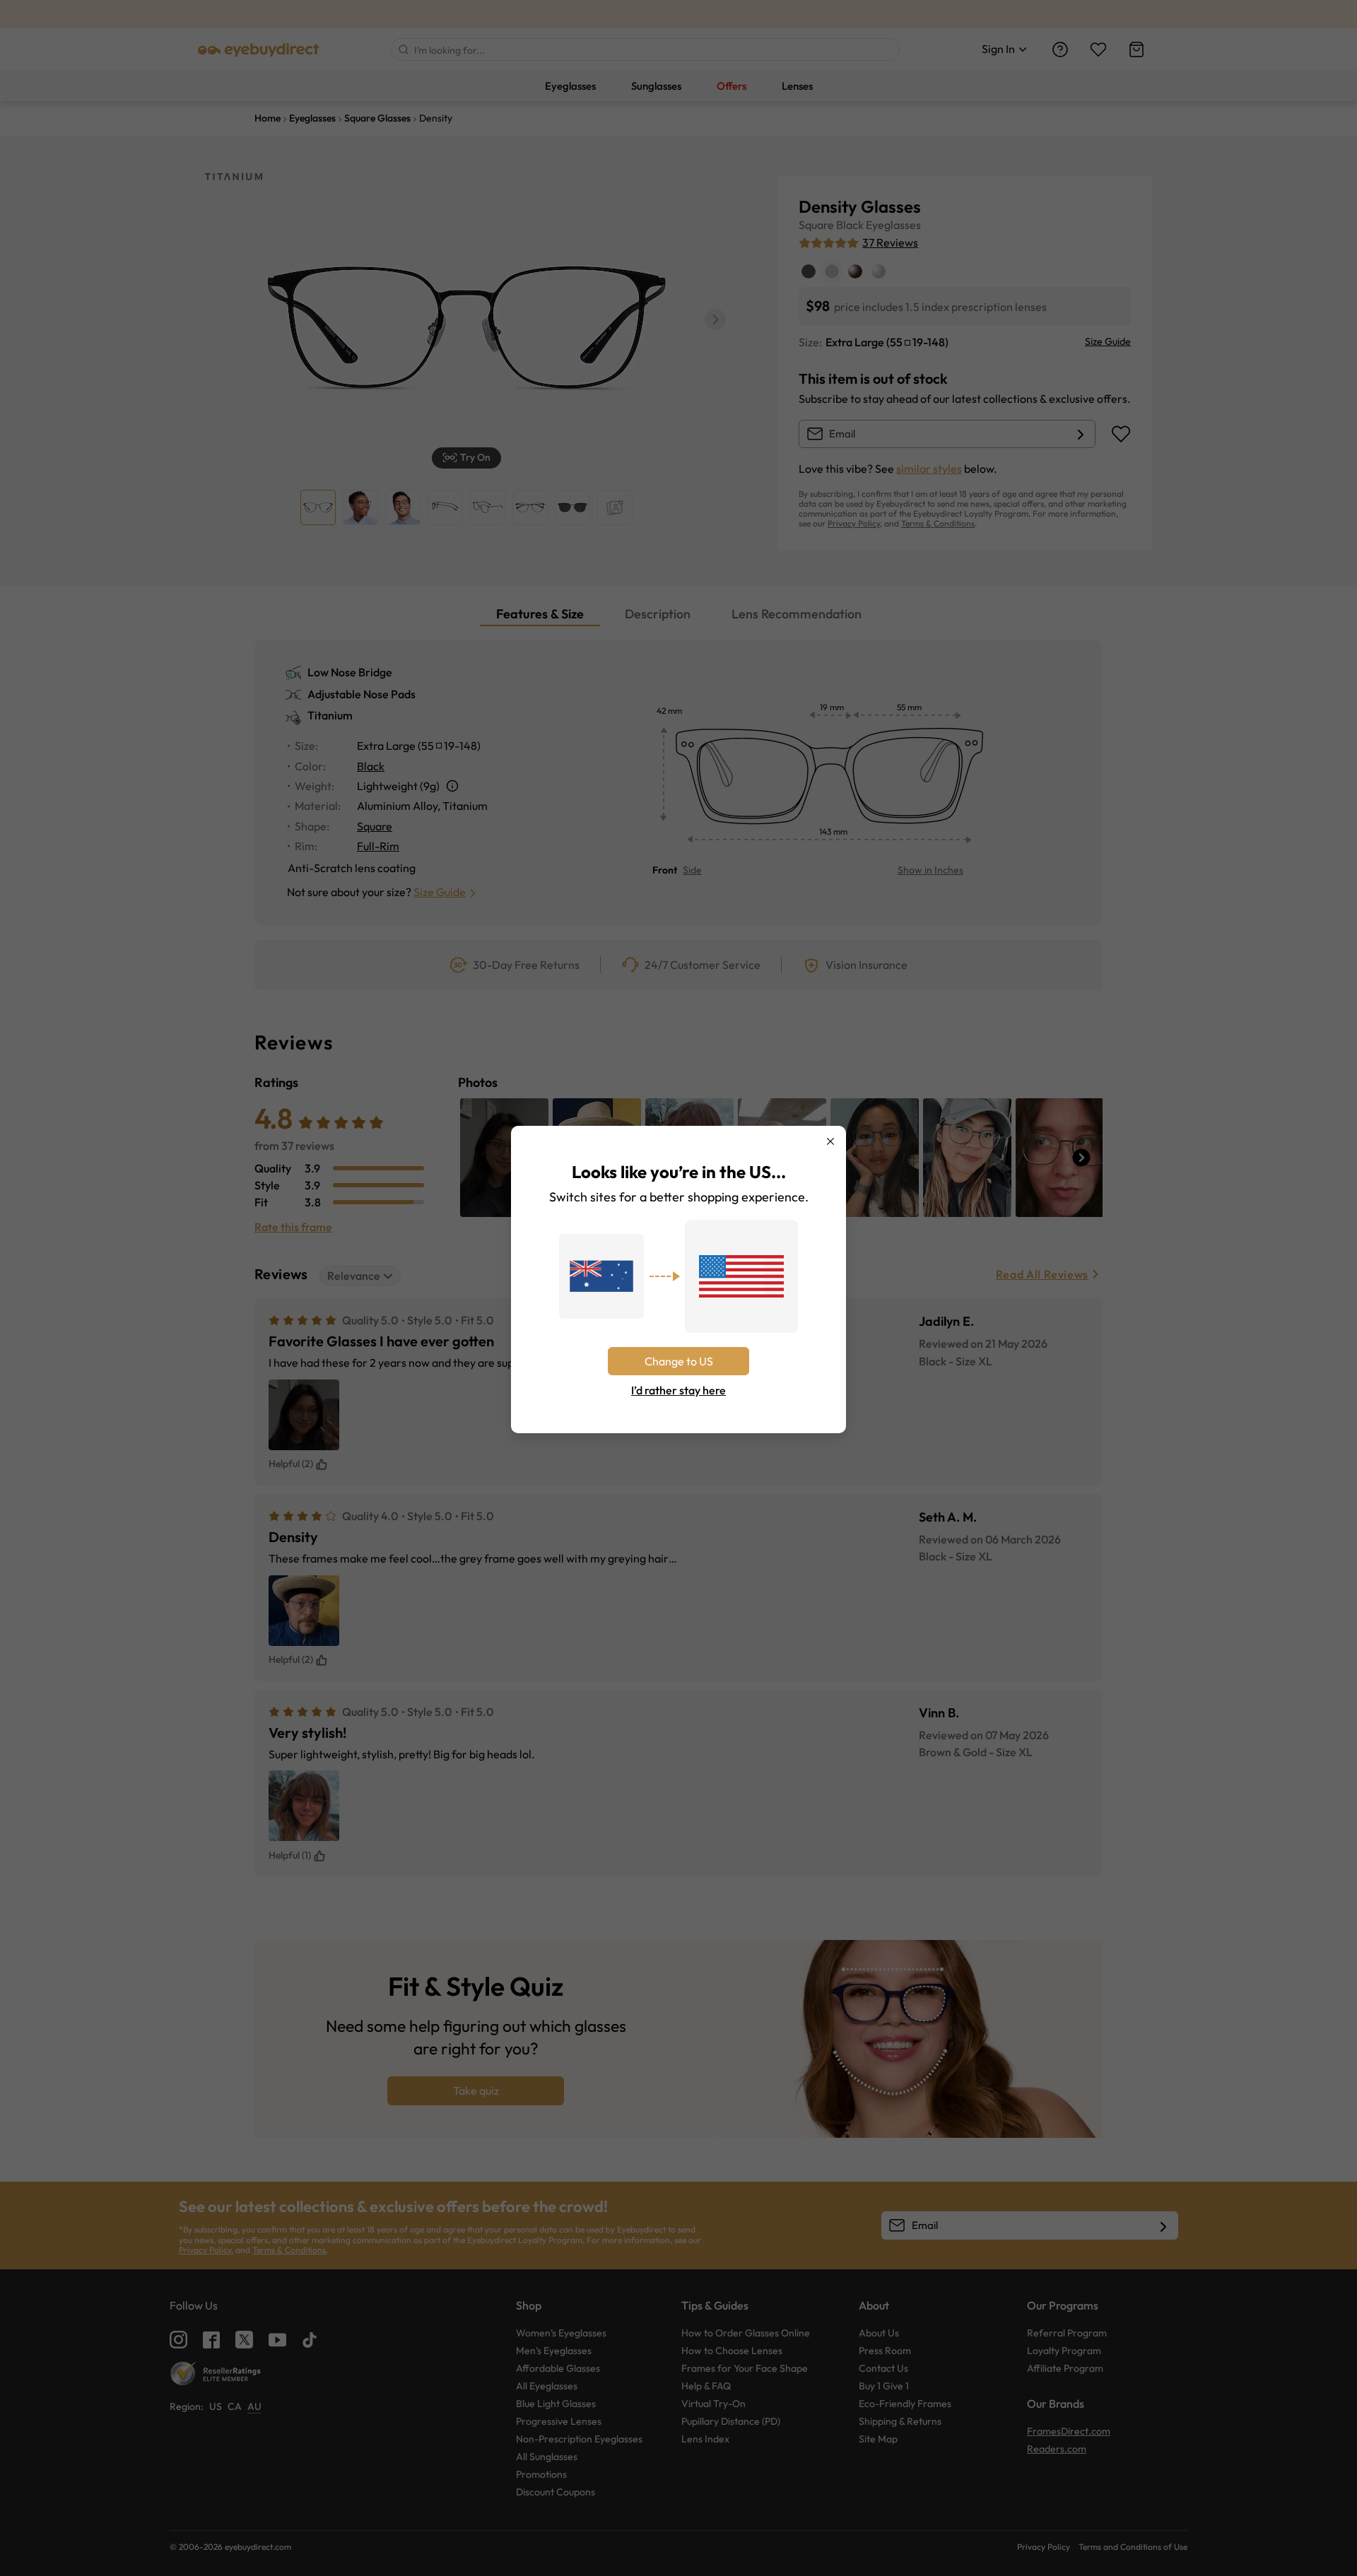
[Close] (830, 1141)
